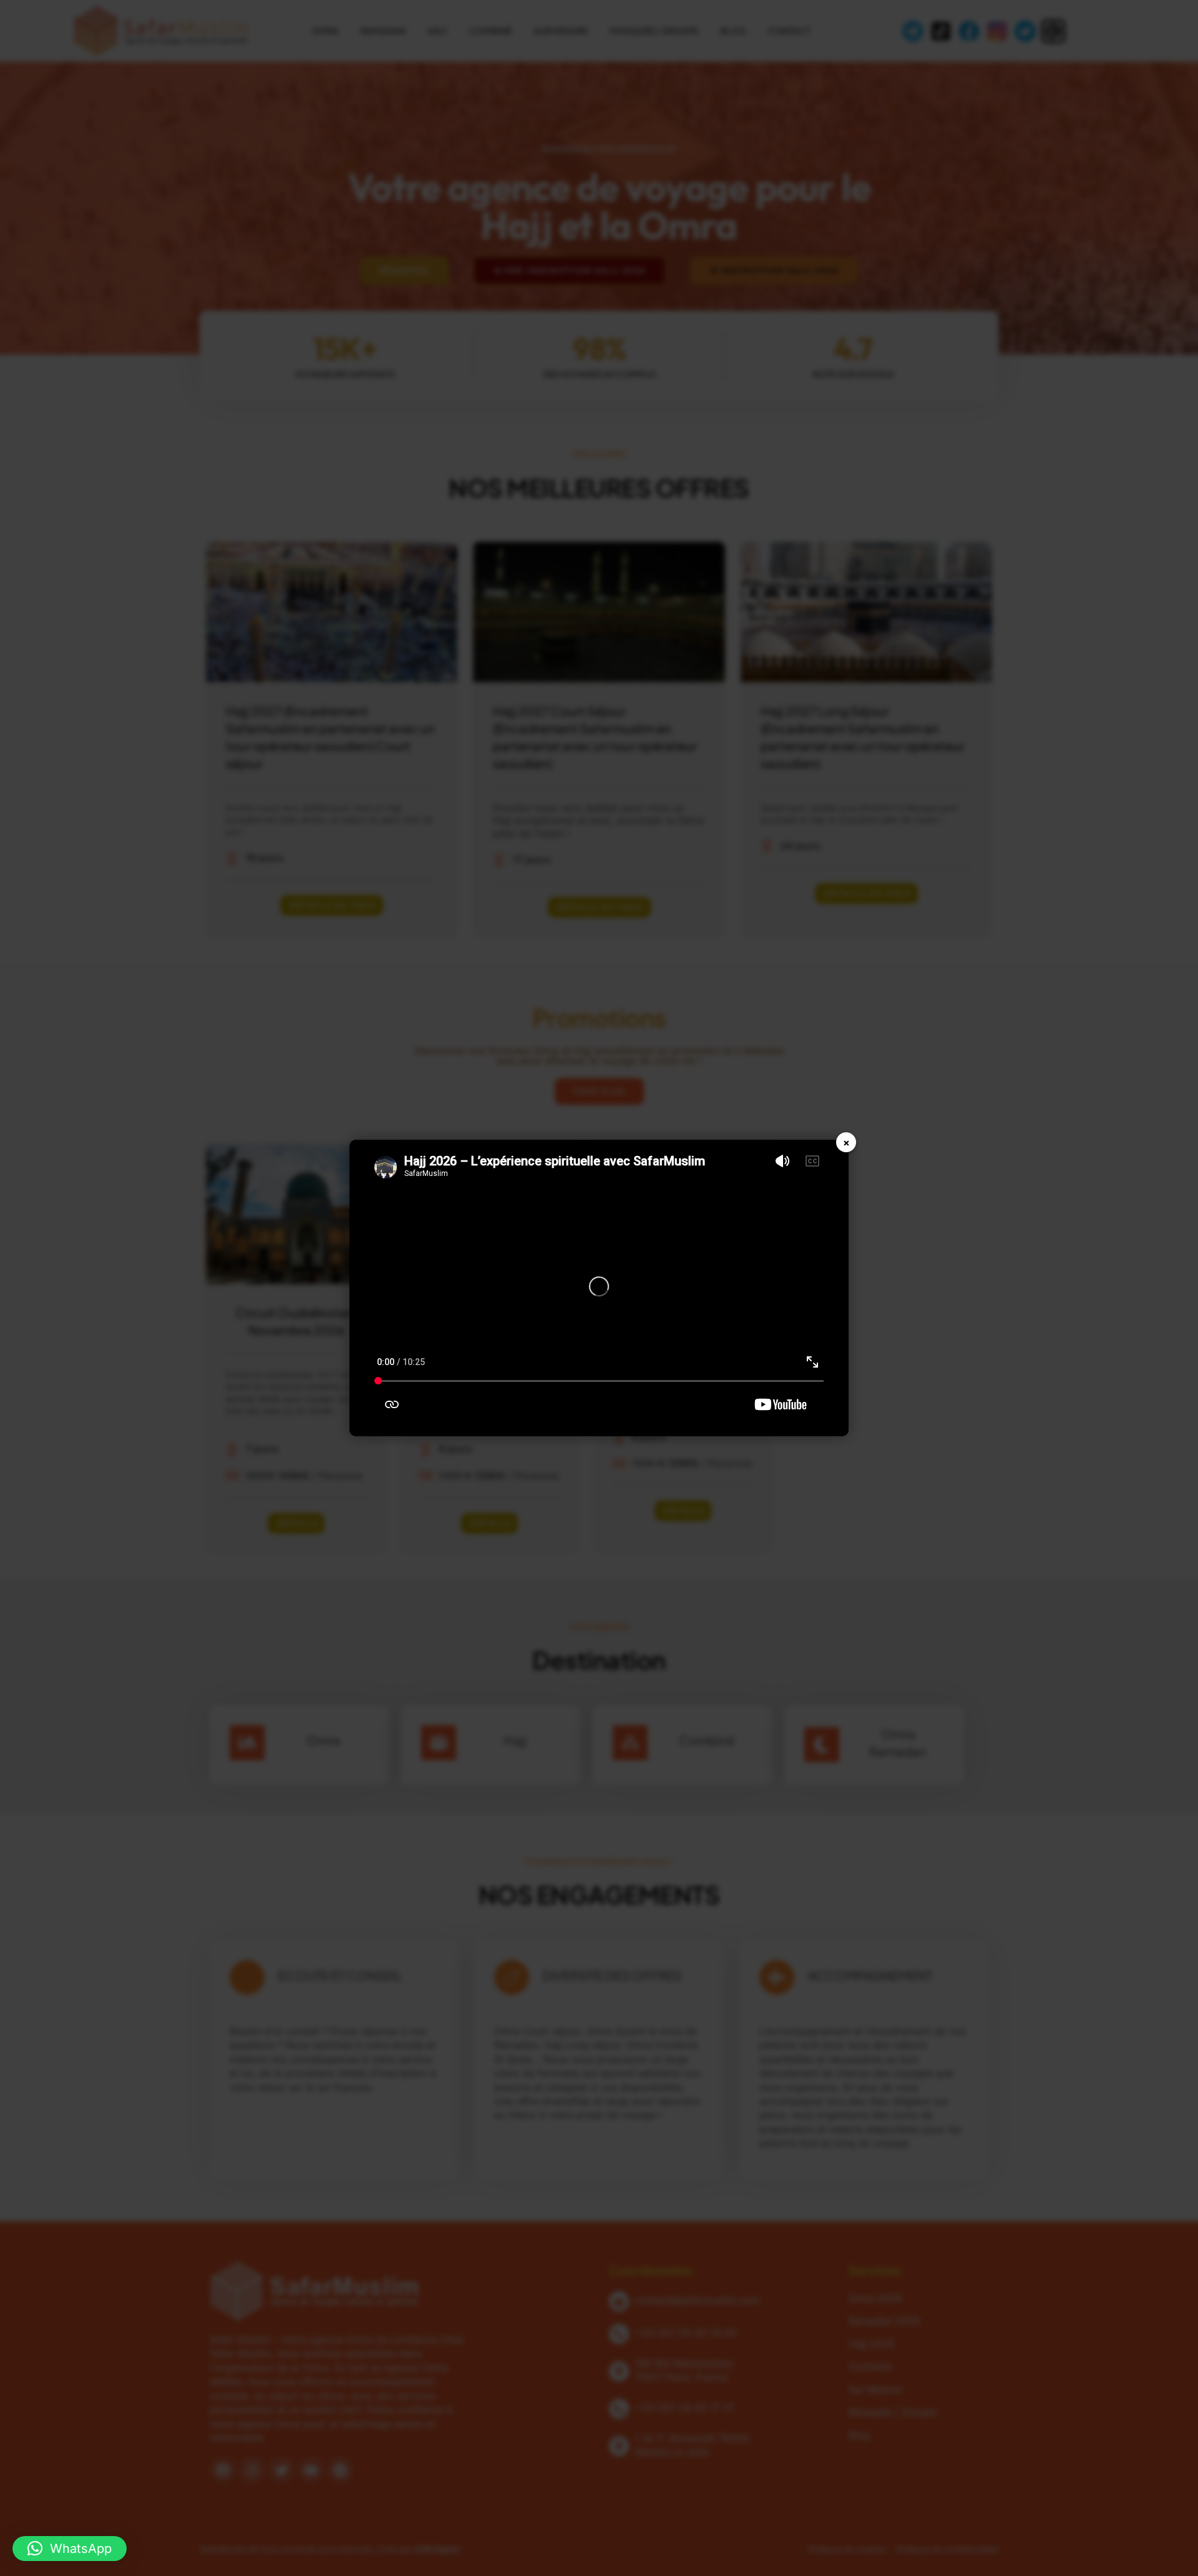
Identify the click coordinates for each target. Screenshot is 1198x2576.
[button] (70, 2549)
